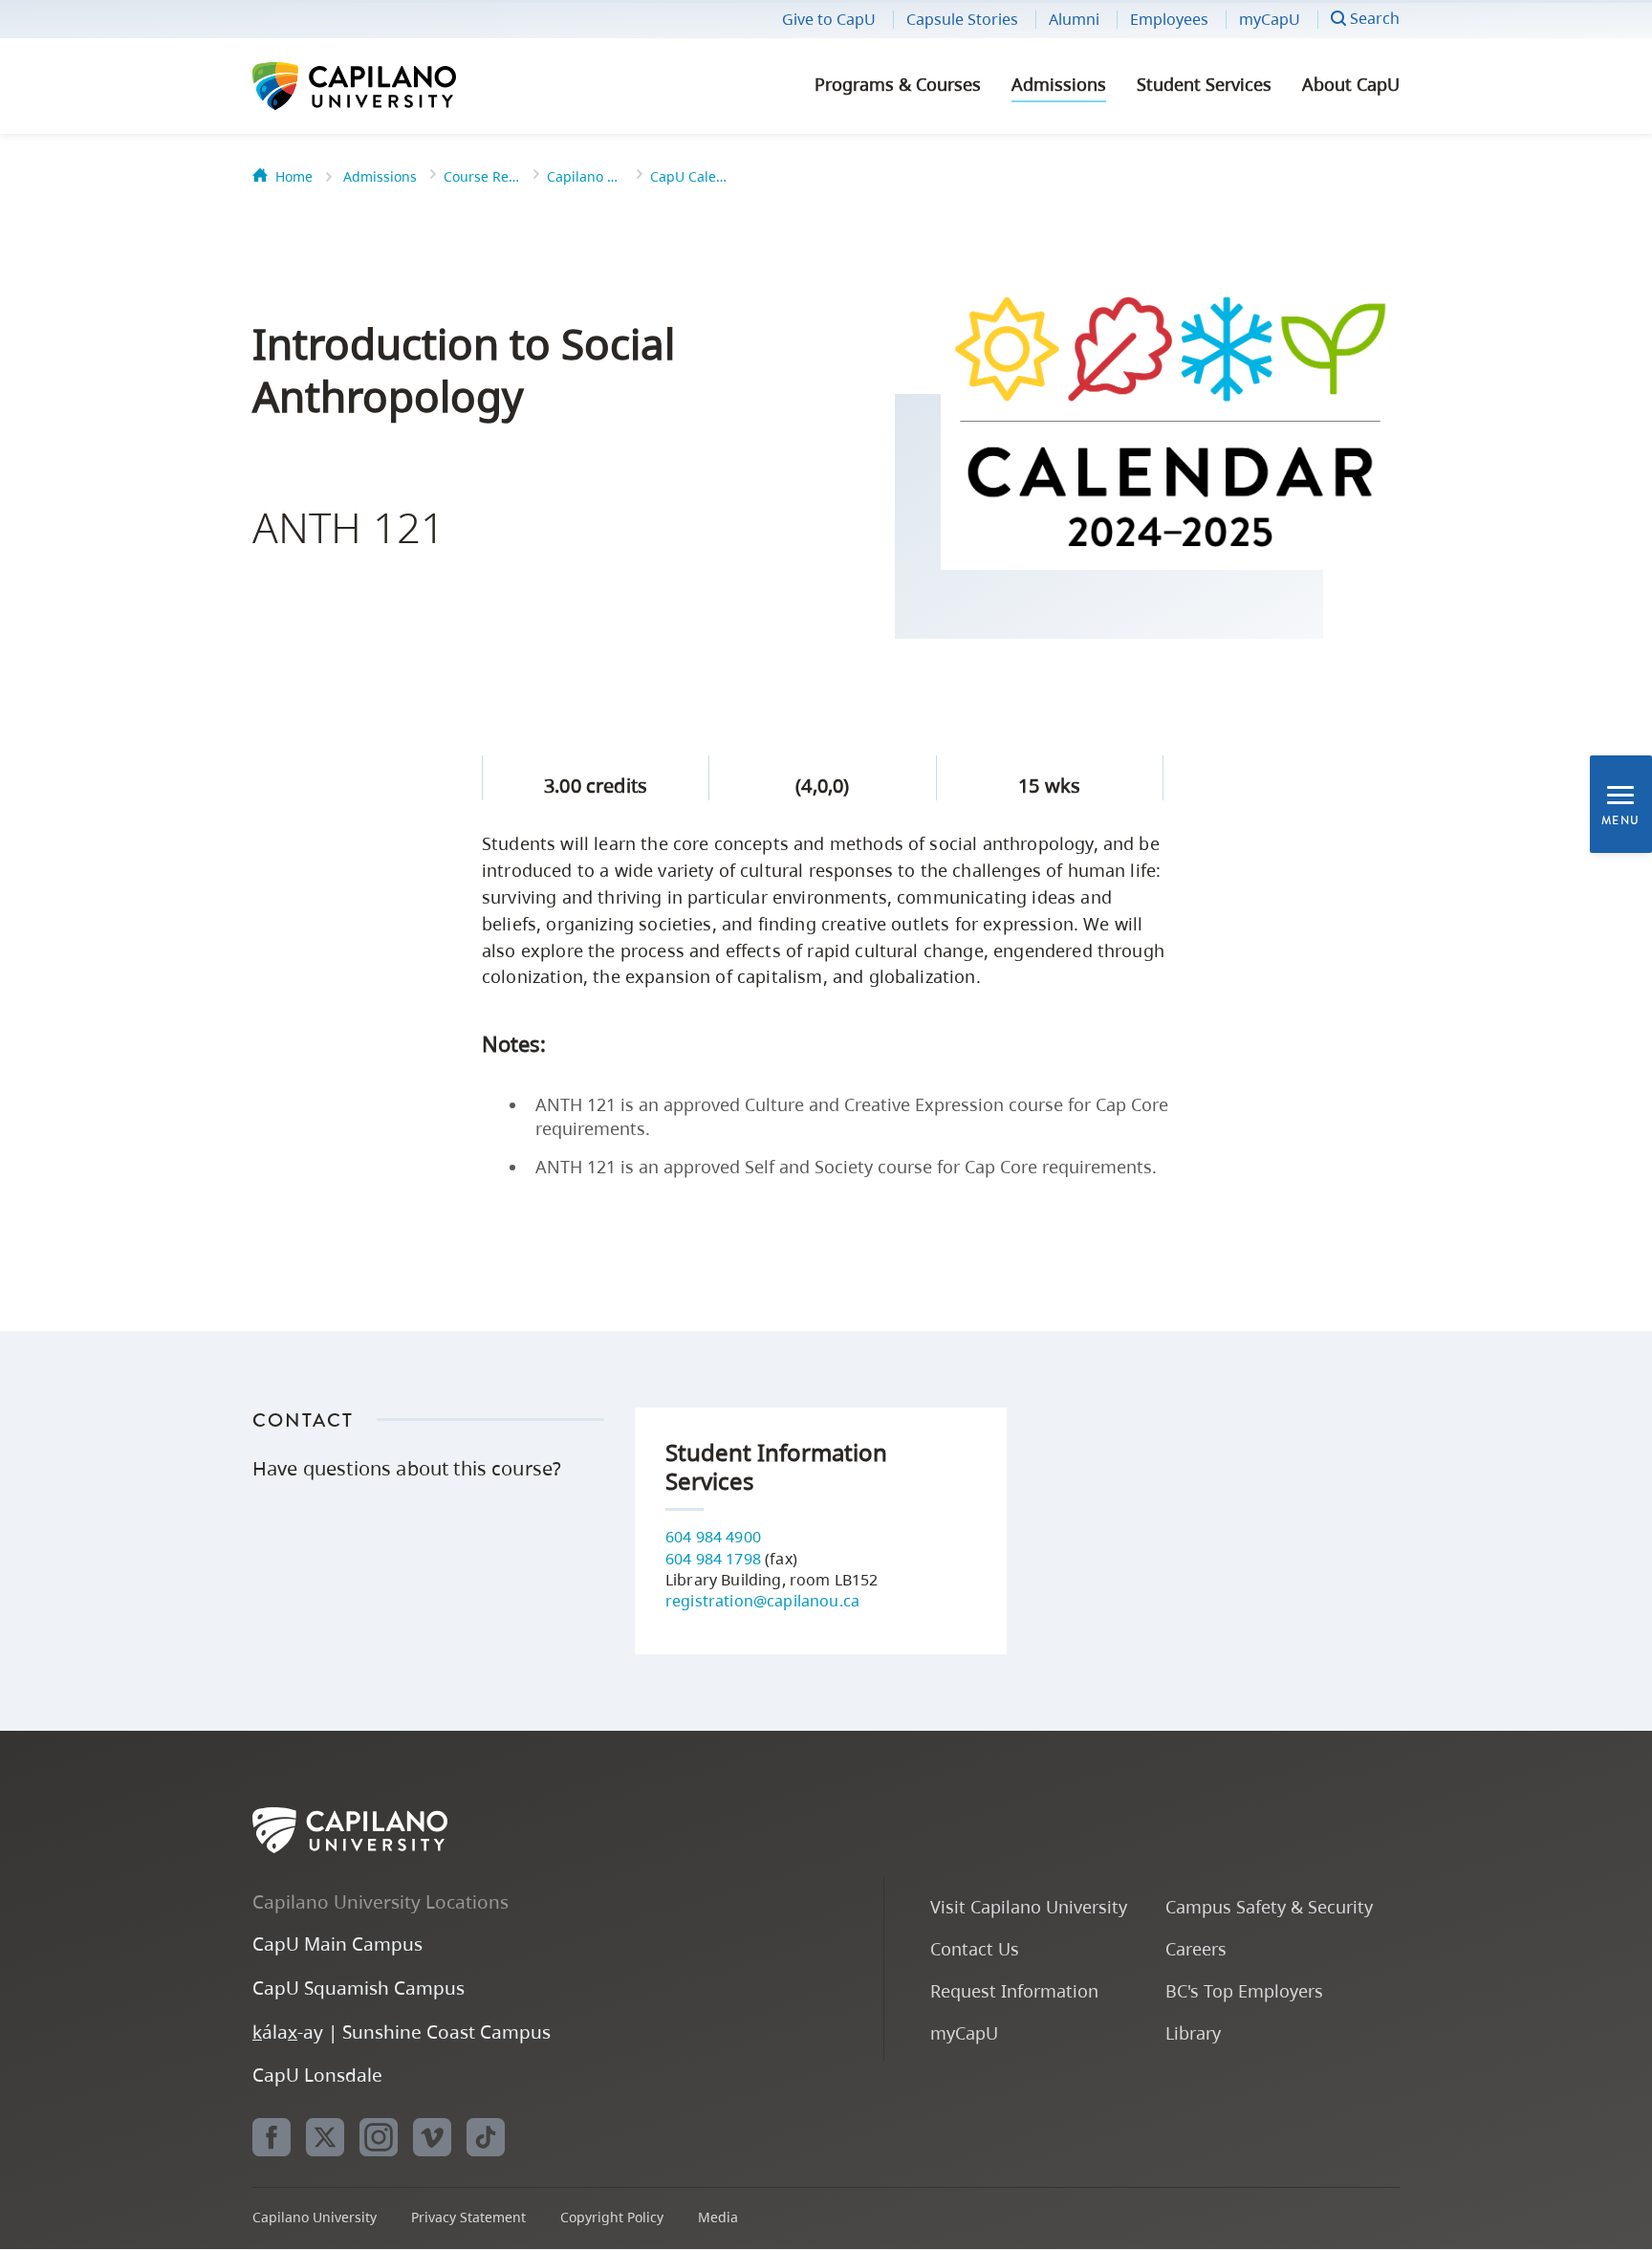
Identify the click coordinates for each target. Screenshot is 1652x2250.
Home (294, 176)
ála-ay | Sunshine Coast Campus (402, 2032)
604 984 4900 (713, 1537)
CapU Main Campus (337, 1944)
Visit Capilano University (1029, 1906)
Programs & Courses (898, 84)
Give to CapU (829, 19)
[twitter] (325, 2137)
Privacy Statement (468, 2217)
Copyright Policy (612, 2217)
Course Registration (482, 176)
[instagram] (379, 2137)
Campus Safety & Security (1269, 1906)
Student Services (1204, 84)
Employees (1169, 19)
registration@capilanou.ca (762, 1601)
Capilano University (405, 86)
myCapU (1270, 19)
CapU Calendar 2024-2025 (688, 176)
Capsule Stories (962, 19)
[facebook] (272, 2137)
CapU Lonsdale (317, 2075)
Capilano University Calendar (585, 176)
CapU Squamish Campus (359, 1988)
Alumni (1074, 19)
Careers (1196, 1948)
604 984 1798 (713, 1559)
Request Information (1014, 1990)
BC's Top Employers (1244, 1990)
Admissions (1059, 84)
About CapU (1351, 84)
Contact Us (975, 1948)
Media (718, 2217)
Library (1193, 2032)
